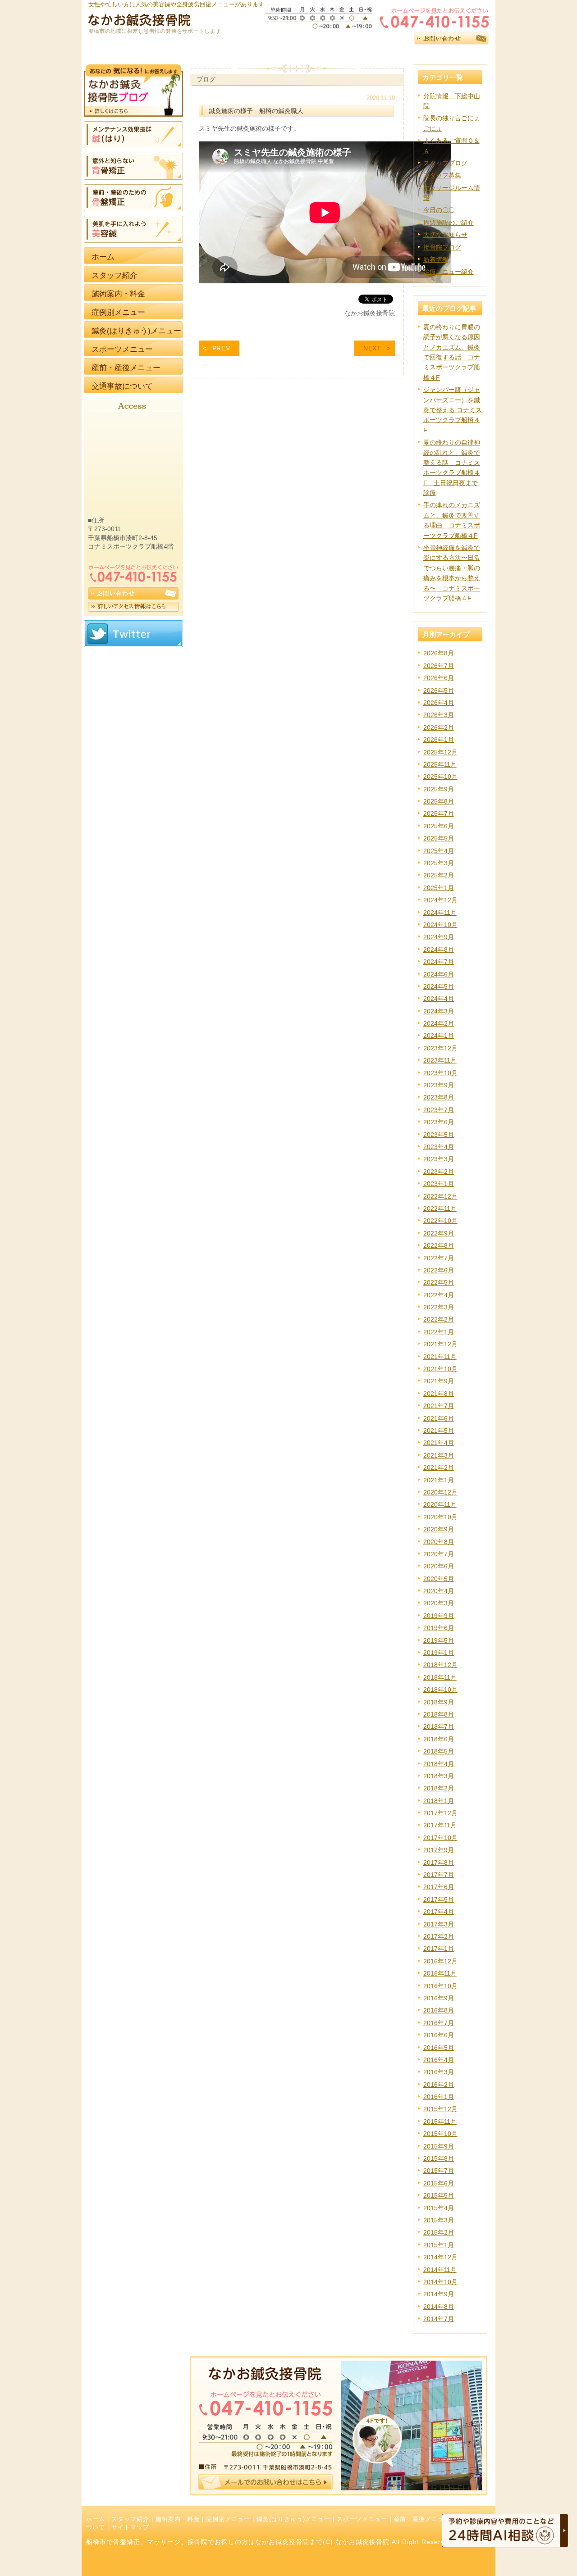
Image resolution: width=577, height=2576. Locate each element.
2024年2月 (439, 1023)
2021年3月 (439, 1455)
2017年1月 (439, 1949)
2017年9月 (439, 1850)
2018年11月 (440, 1677)
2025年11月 (440, 764)
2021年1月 (439, 1480)
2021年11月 (440, 1357)
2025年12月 (440, 752)
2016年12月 (440, 1961)
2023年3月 (439, 1159)
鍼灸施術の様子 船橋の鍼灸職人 (256, 111)
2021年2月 (439, 1467)
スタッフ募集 (442, 175)
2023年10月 (440, 1073)
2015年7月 (439, 2171)
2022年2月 (439, 1319)
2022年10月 (440, 1221)
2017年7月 (439, 1875)
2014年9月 (439, 2294)
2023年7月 (439, 1110)
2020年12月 (440, 1492)
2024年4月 (439, 999)
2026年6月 (439, 678)
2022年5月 (439, 1282)
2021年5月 (439, 1431)
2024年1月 (439, 1036)
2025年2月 (439, 875)
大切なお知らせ (445, 235)
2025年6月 (439, 826)
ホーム (96, 2519)
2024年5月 (439, 986)
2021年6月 (439, 1418)
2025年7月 (439, 813)
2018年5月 (439, 1751)
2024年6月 (439, 974)
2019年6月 (439, 1628)
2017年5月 (439, 1899)
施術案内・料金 (178, 2519)
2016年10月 (440, 1986)
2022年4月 (439, 1295)
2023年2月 (439, 1172)
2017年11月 (440, 1825)
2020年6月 (439, 1566)
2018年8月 (439, 1714)
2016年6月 (439, 2035)
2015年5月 (439, 2195)
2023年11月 (440, 1060)
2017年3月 (439, 1924)
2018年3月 (439, 1776)
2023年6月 (439, 1122)
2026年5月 (439, 691)
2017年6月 (439, 1887)
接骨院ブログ (442, 247)
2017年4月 (439, 1912)
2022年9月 (439, 1233)
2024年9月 (439, 937)
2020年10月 (440, 1517)
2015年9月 (439, 2146)
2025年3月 (439, 863)
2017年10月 (440, 1838)
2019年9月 (439, 1616)
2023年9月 (439, 1085)
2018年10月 (440, 1690)
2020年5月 (439, 1579)
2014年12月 (440, 2257)
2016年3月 (439, 2072)
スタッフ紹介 (130, 2519)
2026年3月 (439, 715)
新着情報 (436, 259)
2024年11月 (440, 913)
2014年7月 (439, 2319)
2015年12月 (440, 2109)
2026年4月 (439, 703)
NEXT (372, 348)
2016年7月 (439, 2023)
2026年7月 (439, 666)
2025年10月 (440, 777)
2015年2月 (439, 2232)
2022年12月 (440, 1196)
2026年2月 (439, 727)
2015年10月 (440, 2134)
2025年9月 (439, 789)
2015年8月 (439, 2158)
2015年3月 (439, 2220)
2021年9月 (439, 1381)
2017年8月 (439, 1863)
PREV (221, 348)
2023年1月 (439, 1184)
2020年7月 (439, 1554)
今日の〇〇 (439, 210)
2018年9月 (439, 1702)
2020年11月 (440, 1504)
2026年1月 (439, 740)
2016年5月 (439, 2048)
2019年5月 (439, 1640)
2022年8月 (439, 1245)
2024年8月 (439, 950)
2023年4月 (439, 1147)
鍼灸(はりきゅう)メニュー (293, 2519)
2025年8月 (439, 801)
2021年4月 (439, 1443)
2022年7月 (439, 1258)
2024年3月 (439, 1011)
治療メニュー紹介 (449, 272)
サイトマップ (130, 2527)
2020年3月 (439, 1603)
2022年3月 (439, 1307)
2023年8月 (439, 1097)
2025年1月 (439, 888)
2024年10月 (440, 925)
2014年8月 (439, 2307)
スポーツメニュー (362, 2519)
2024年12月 (440, 900)
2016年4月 (439, 2060)
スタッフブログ (445, 163)
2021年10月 (440, 1369)
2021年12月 (440, 1344)
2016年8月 (439, 2010)
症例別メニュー (228, 2519)
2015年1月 (439, 2245)
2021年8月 (439, 1394)
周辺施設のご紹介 (449, 223)
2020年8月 (439, 1542)
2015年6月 (439, 2183)
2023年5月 (439, 1135)
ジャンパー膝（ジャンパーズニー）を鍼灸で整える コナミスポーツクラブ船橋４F (453, 410)
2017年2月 (439, 1936)
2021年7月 (439, 1406)
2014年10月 (440, 2282)
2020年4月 (439, 1591)
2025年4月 (439, 851)
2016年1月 (439, 2097)
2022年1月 (439, 1332)
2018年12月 (440, 1665)
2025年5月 (439, 838)
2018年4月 (439, 1764)
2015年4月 (439, 2208)
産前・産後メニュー (422, 2519)
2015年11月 (440, 2122)
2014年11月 (440, 2270)
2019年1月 (439, 1653)
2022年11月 (440, 1208)
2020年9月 (439, 1529)
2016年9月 (439, 1998)
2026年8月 (439, 653)
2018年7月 (439, 1726)
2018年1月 (439, 1801)
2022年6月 (439, 1270)
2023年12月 (440, 1048)
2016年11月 (440, 1973)
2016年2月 (439, 2085)
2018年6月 (439, 1739)
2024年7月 (439, 962)
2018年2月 (439, 1788)
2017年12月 (440, 1813)
